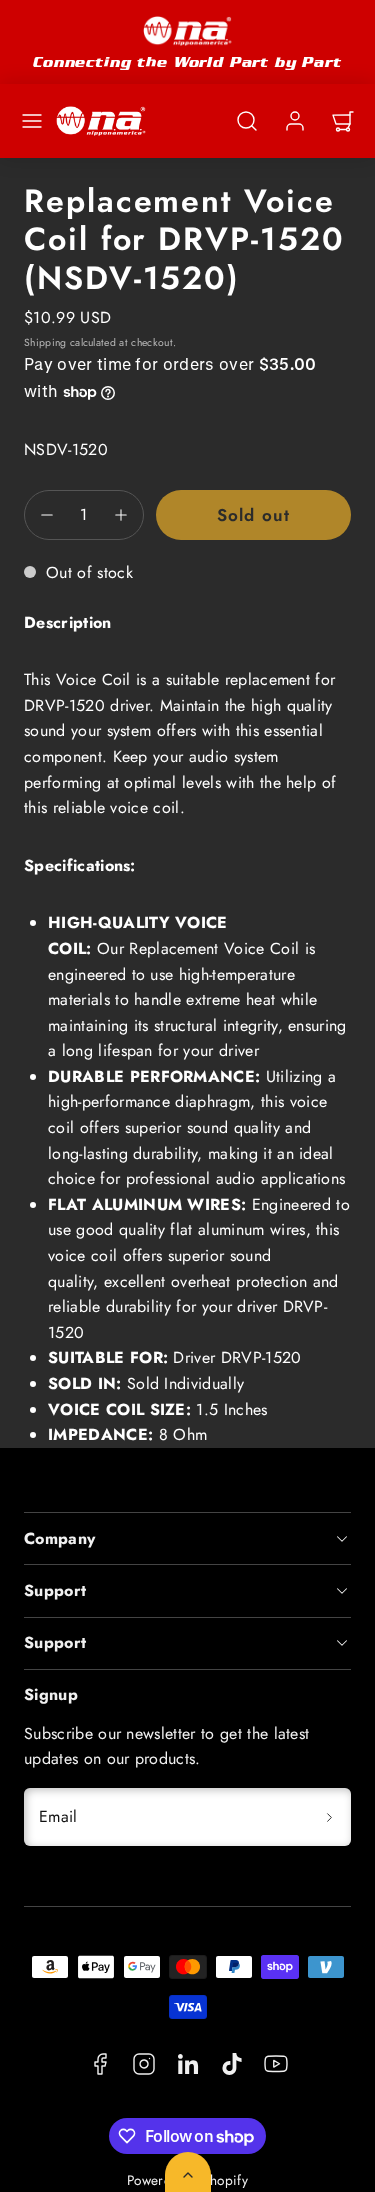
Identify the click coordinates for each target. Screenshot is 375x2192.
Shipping (45, 342)
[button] (32, 121)
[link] (295, 121)
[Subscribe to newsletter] (329, 1817)
